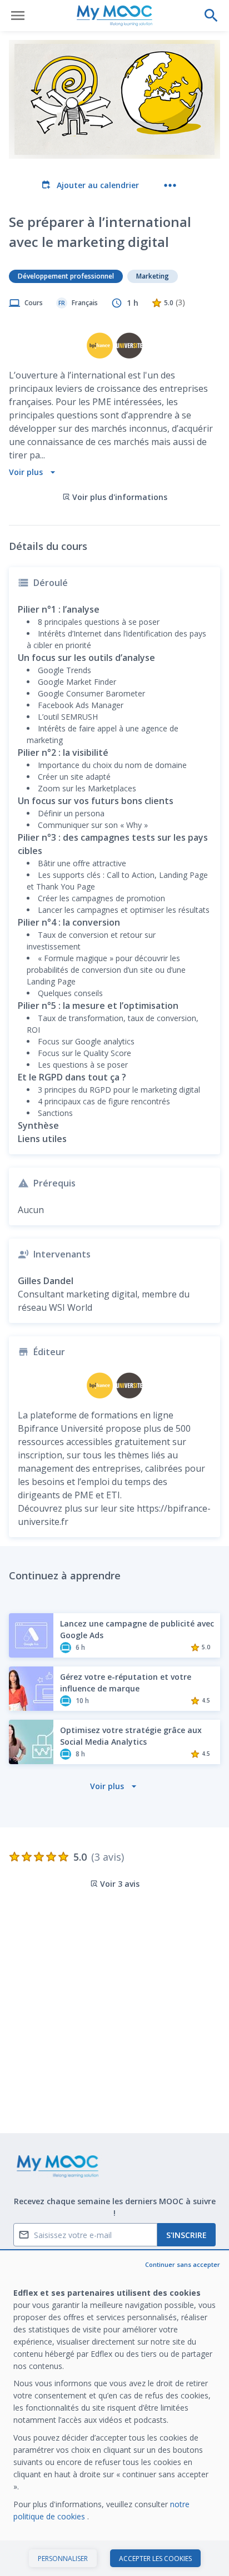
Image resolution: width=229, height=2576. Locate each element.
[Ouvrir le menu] (18, 16)
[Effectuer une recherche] (211, 16)
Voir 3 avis (120, 1884)
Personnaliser (63, 2559)
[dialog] (114, 2414)
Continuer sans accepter (183, 2264)
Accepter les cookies (155, 2559)
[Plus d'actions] (170, 185)
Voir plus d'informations (120, 497)
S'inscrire (186, 2235)
